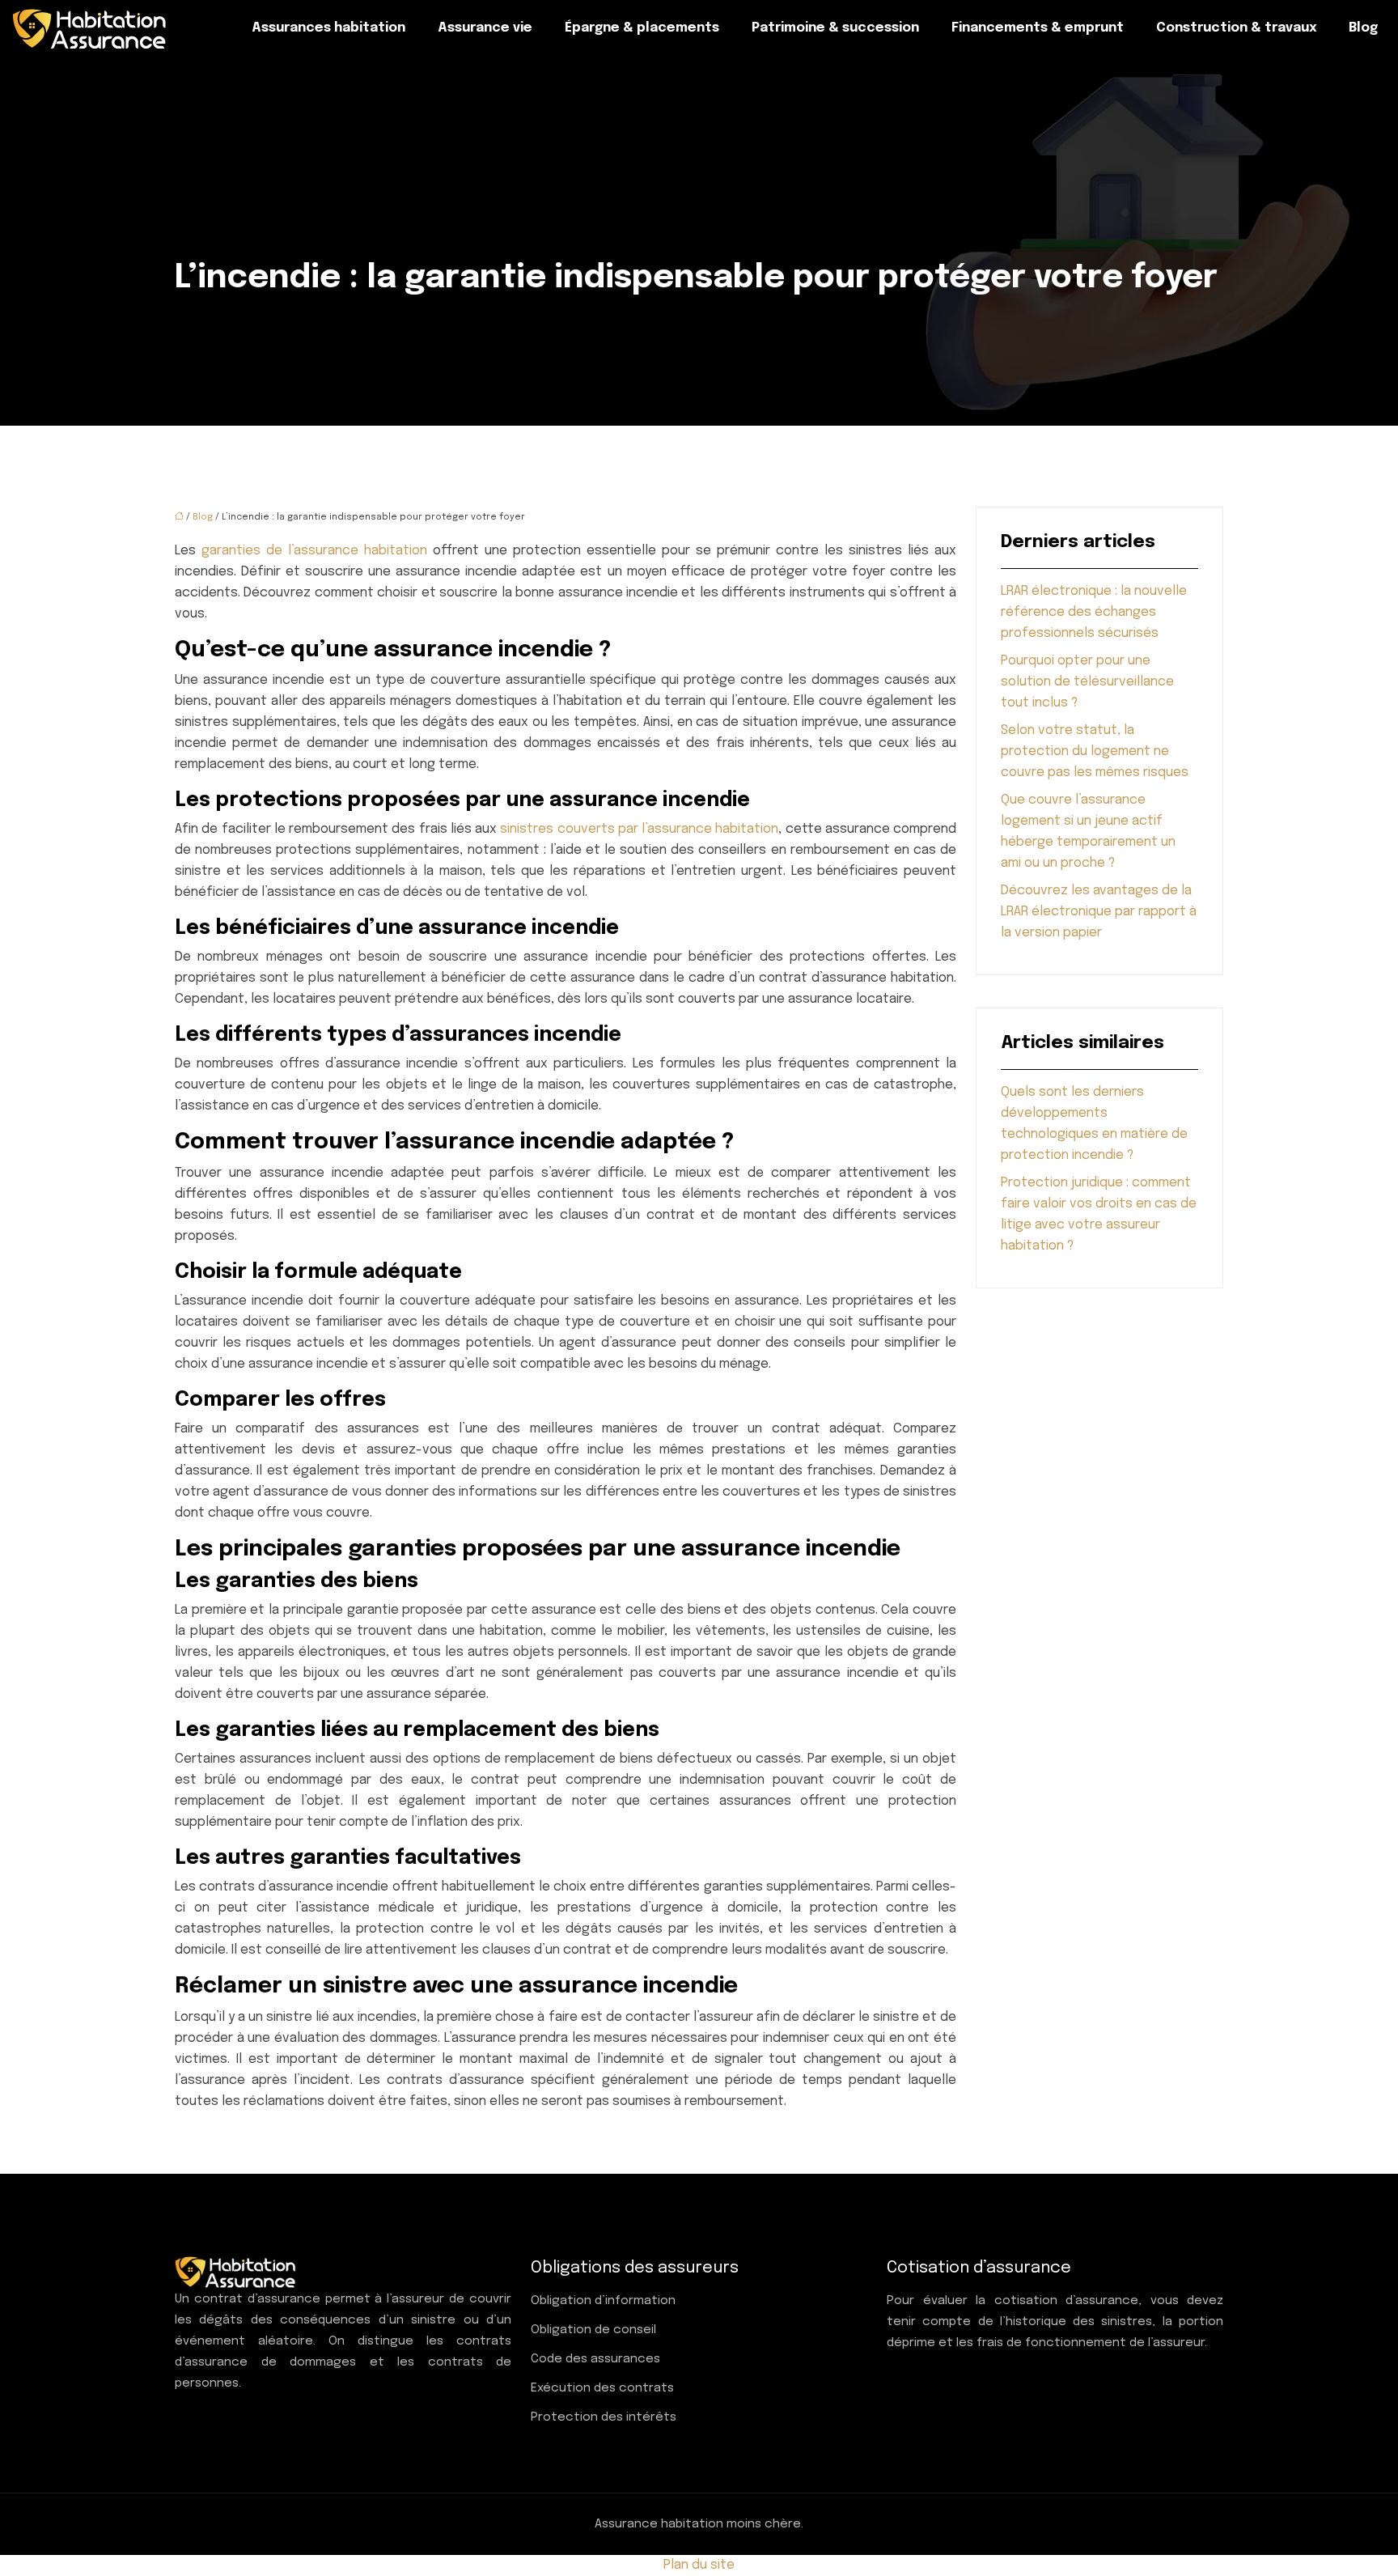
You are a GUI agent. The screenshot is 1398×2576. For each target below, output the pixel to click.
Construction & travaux (1236, 28)
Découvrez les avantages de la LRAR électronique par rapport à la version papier (1099, 912)
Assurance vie (485, 28)
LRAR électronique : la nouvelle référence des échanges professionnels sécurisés (1094, 612)
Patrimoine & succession (835, 28)
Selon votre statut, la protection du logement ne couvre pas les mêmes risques (1095, 751)
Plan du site (699, 2565)
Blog (1363, 28)
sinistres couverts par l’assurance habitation (639, 829)
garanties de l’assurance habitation (314, 551)
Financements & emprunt (1038, 28)
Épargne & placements (642, 28)
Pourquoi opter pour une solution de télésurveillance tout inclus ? (1087, 682)
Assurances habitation (328, 28)
